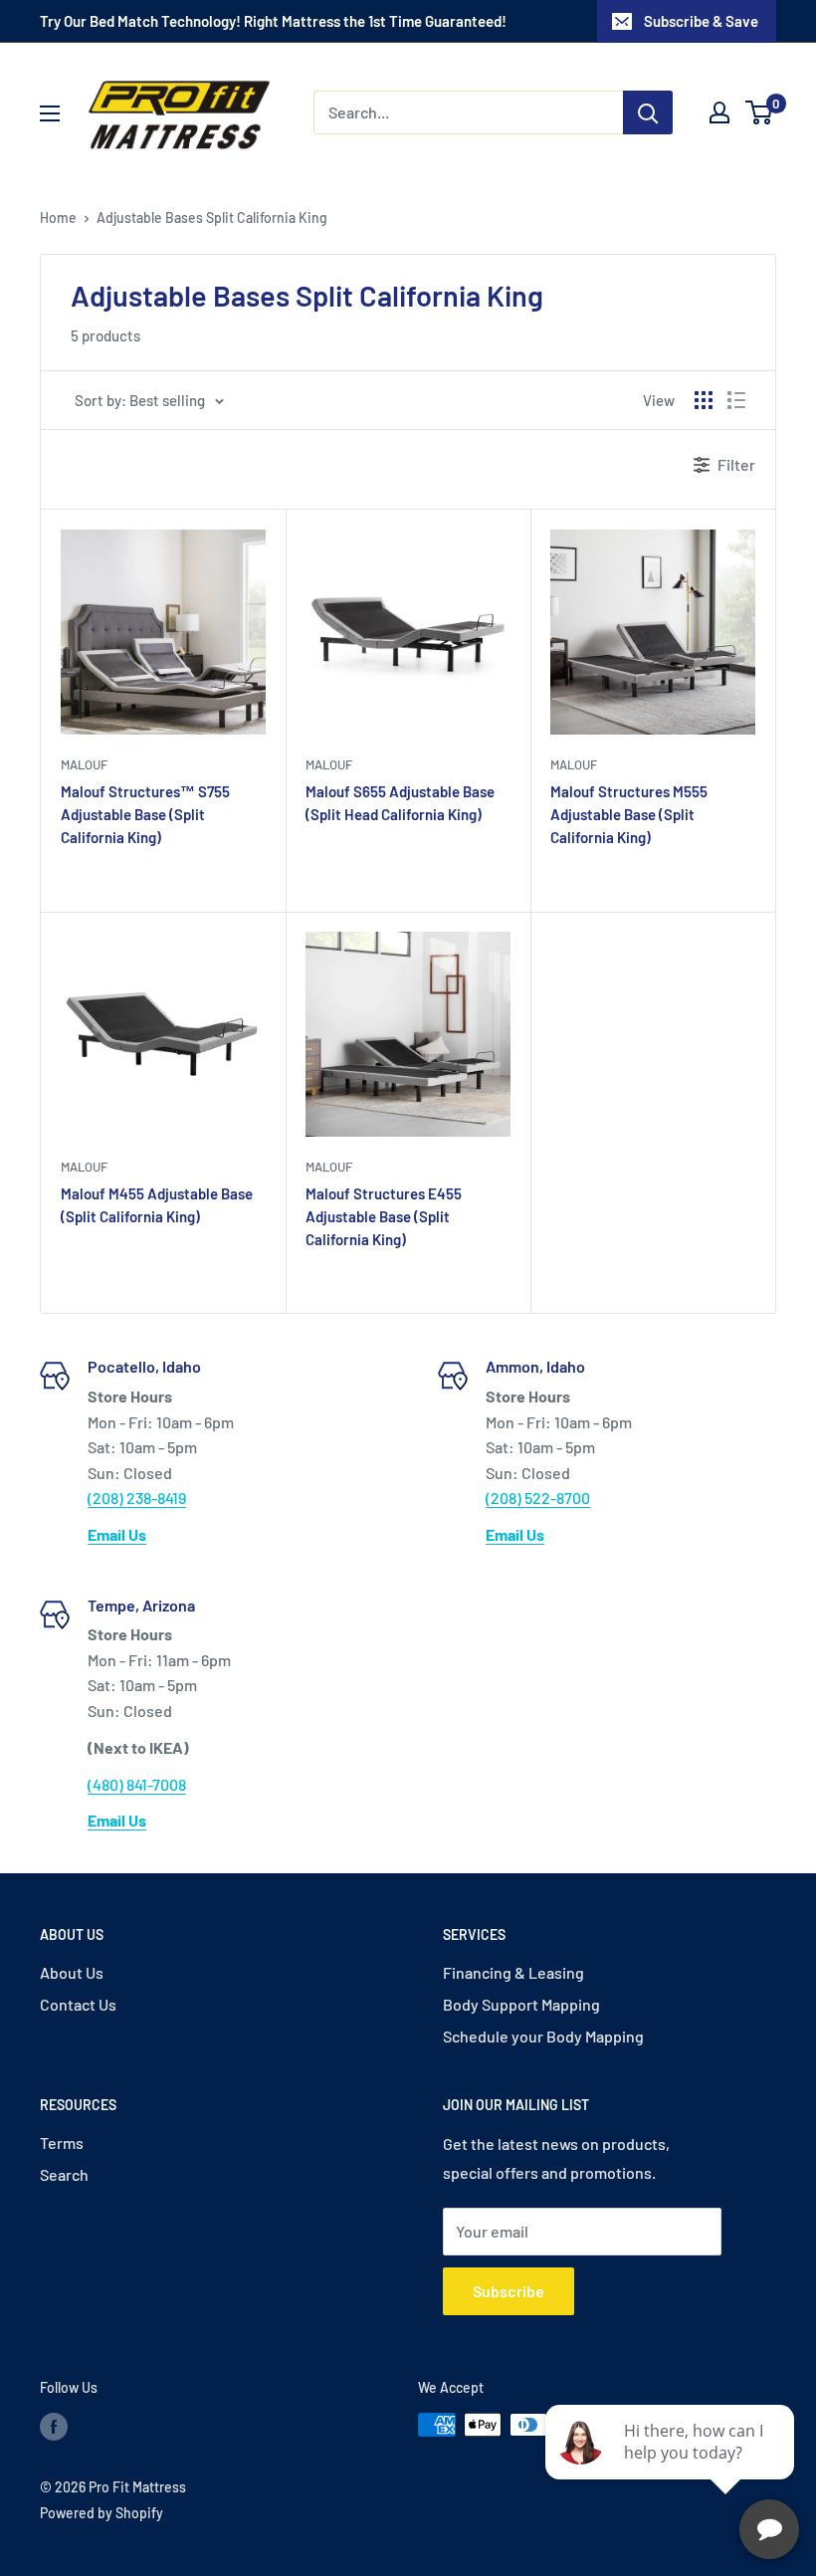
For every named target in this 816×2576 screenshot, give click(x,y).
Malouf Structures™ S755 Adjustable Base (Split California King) (145, 815)
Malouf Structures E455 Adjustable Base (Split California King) (384, 1217)
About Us (72, 1972)
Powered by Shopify (102, 2513)
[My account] (719, 112)
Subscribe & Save (701, 21)
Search (64, 2174)
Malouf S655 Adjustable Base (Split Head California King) (400, 803)
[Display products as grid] (704, 400)
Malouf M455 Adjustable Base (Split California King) (157, 1205)
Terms (62, 2143)
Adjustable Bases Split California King (212, 217)
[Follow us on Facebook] (54, 2427)
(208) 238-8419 (137, 1498)
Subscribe (509, 2291)
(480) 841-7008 (137, 1784)
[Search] (648, 112)
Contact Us (78, 2004)
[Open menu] (50, 113)
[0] (760, 112)
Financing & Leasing (513, 1972)
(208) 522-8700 (538, 1498)
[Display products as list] (736, 400)
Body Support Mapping (521, 2004)
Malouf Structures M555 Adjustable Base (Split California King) (629, 815)
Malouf (84, 764)
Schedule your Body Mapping (543, 2036)
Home (58, 217)
